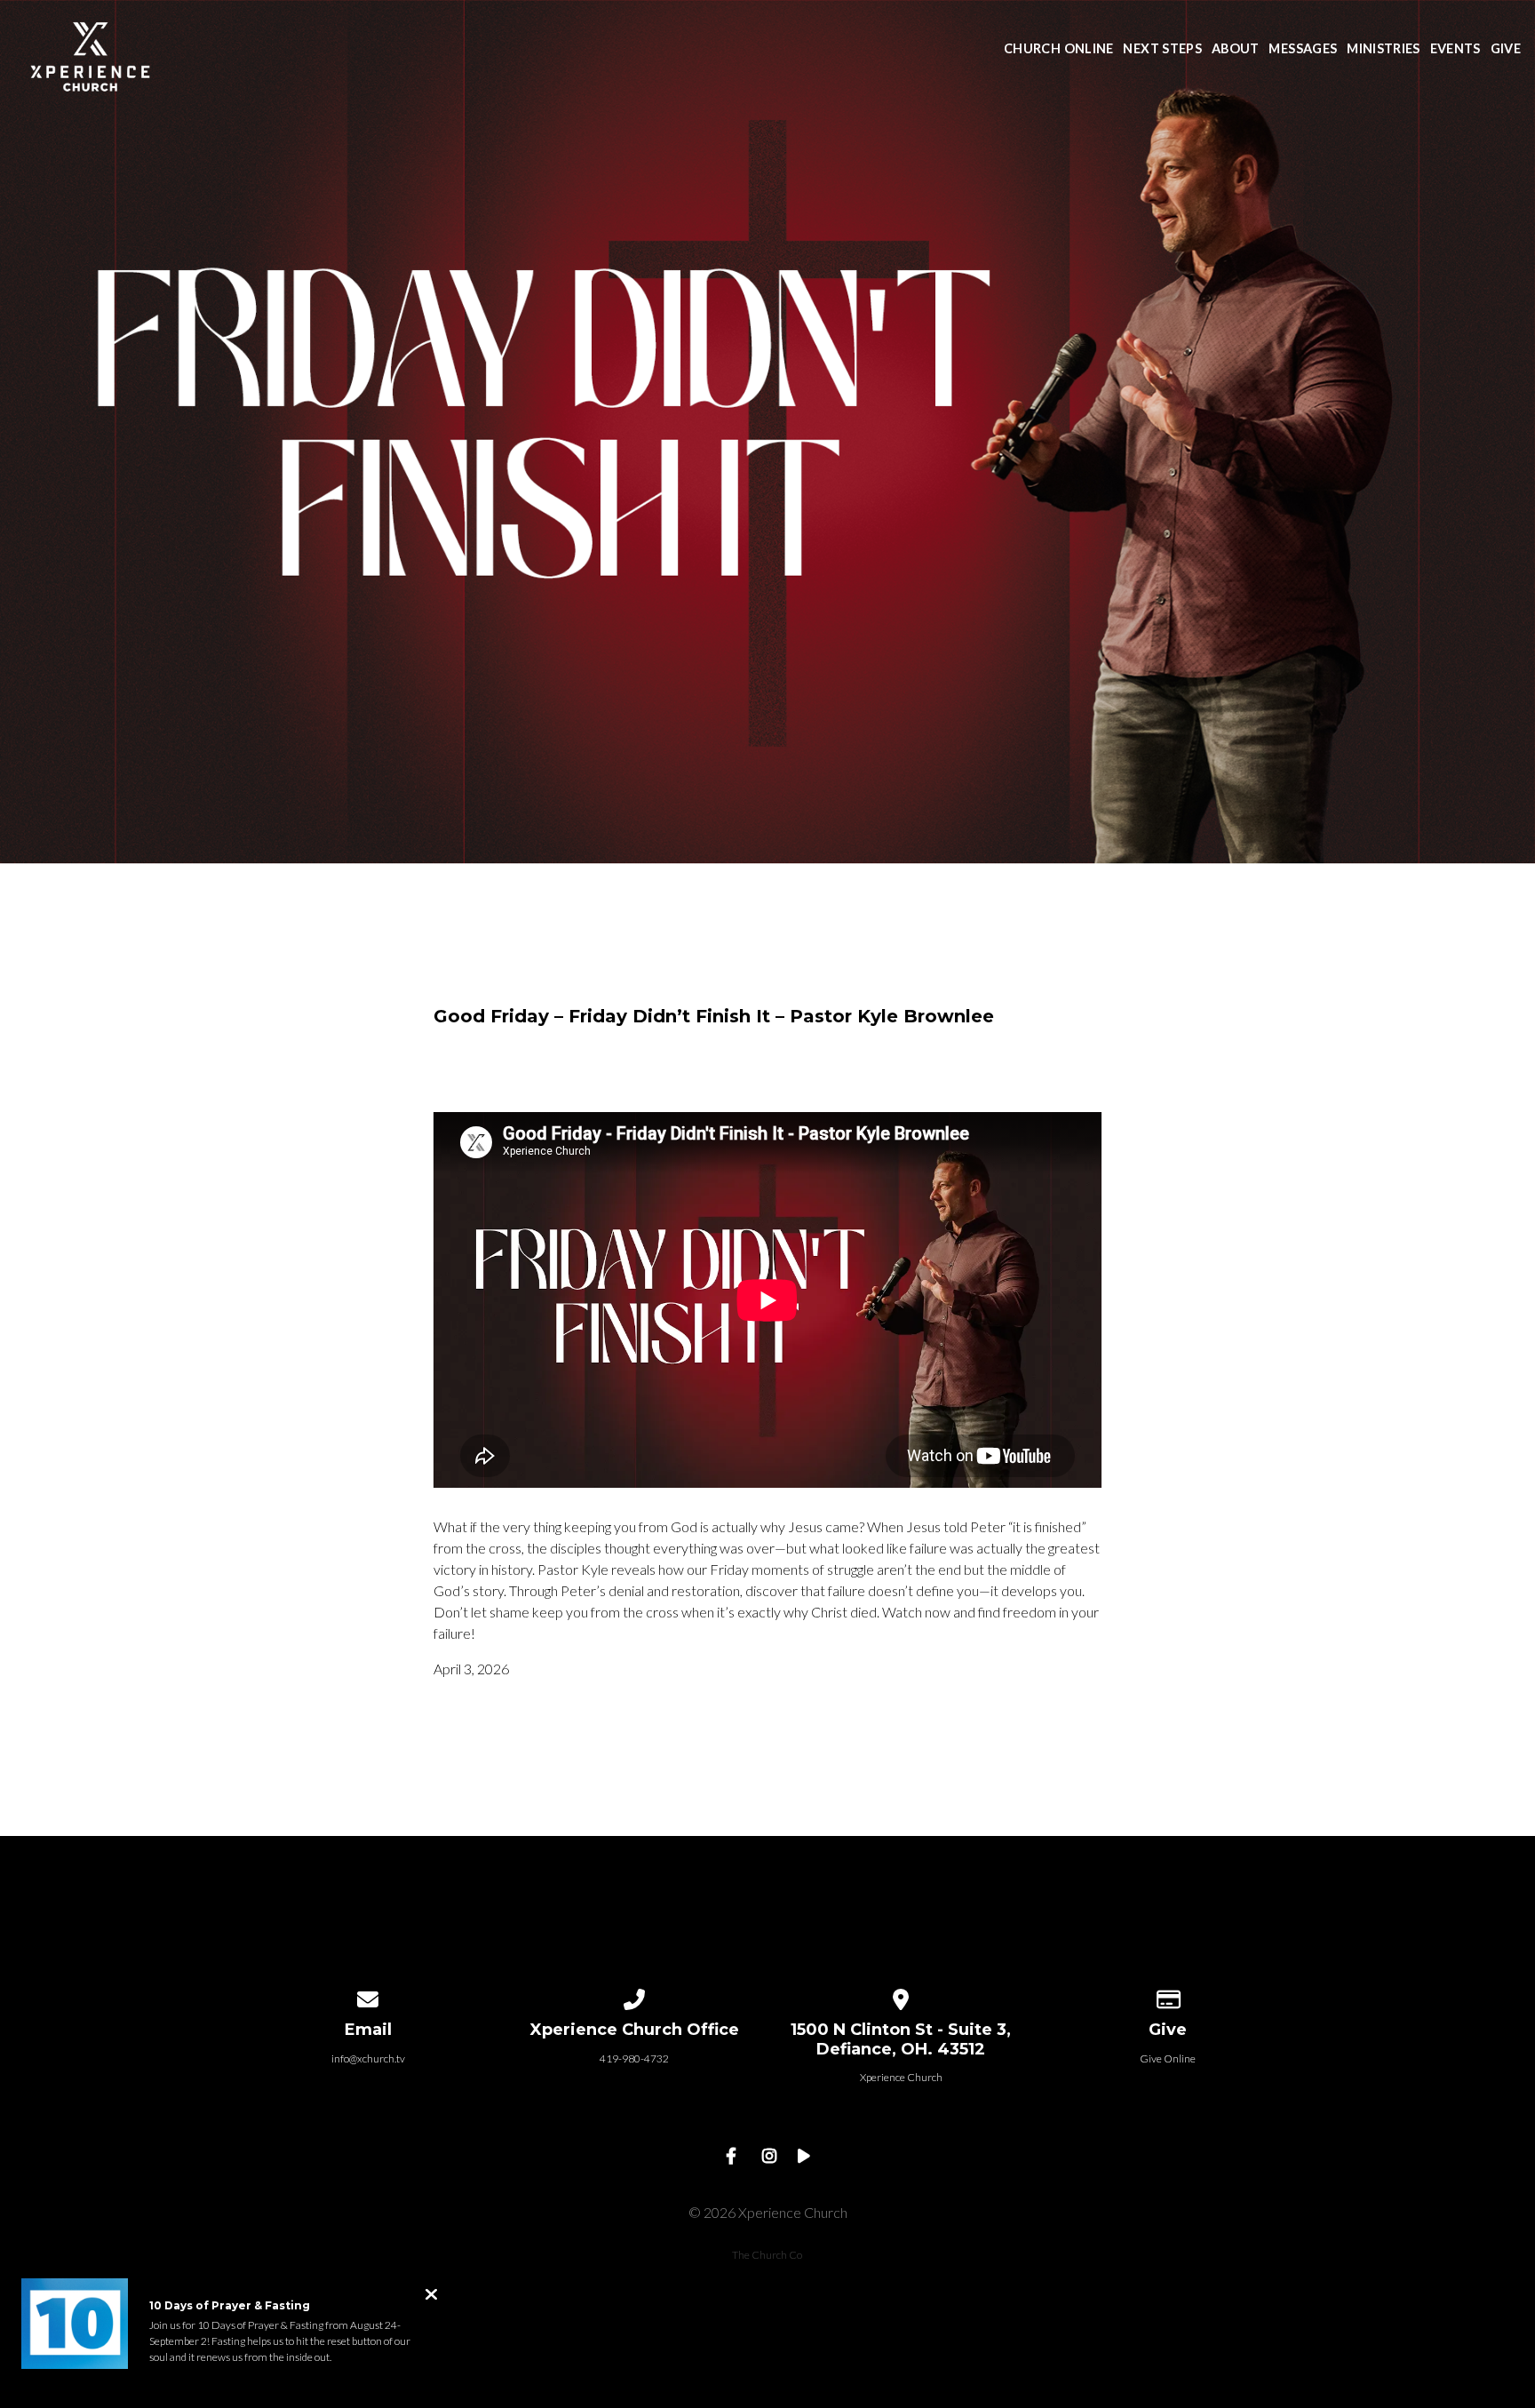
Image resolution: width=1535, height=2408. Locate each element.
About (1236, 49)
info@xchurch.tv (368, 2058)
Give (1506, 49)
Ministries (1384, 49)
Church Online (1059, 49)
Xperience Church (901, 2077)
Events (1455, 49)
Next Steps (1162, 49)
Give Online (1168, 2058)
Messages (1303, 49)
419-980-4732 (634, 2058)
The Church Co (767, 2255)
